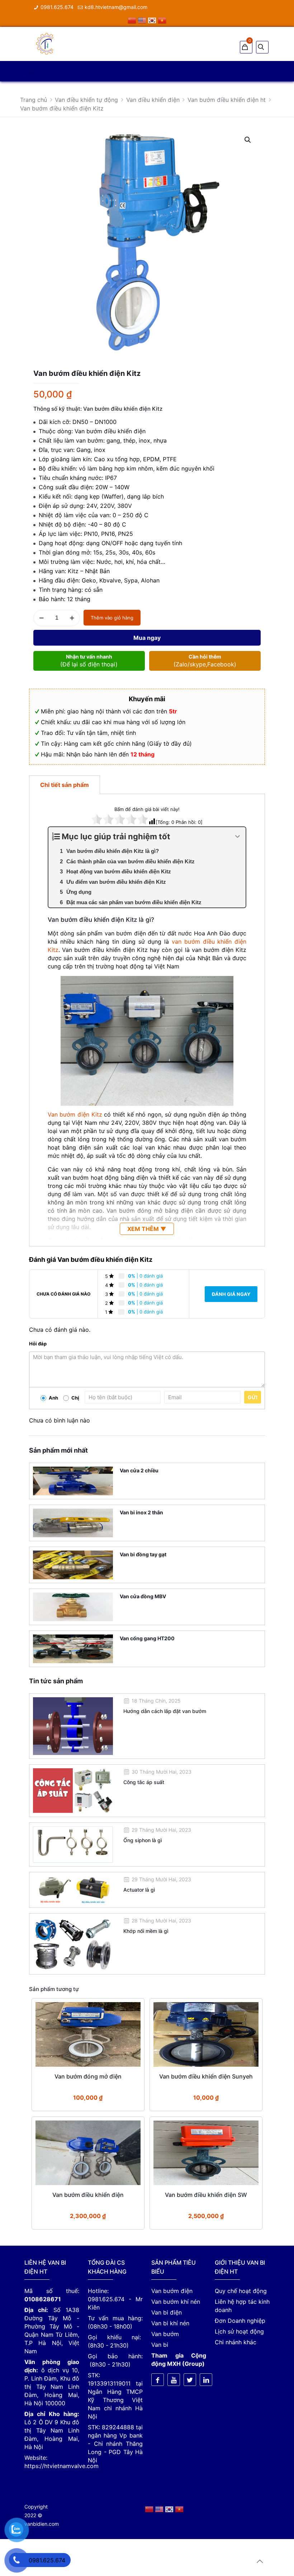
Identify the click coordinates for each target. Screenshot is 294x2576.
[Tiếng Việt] (162, 20)
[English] (143, 20)
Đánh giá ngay (231, 1294)
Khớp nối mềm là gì (146, 1931)
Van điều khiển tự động (86, 100)
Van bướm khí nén (176, 2302)
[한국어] (153, 20)
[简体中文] (133, 20)
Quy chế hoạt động (241, 2291)
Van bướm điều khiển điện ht (227, 100)
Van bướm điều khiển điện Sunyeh (206, 2076)
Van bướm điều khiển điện (88, 2195)
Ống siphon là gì (143, 1840)
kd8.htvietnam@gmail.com (116, 7)
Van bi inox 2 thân (141, 1512)
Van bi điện (167, 2312)
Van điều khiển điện (153, 100)
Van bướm (165, 2334)
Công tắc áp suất (144, 1782)
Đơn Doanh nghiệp (240, 2321)
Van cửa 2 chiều (139, 1470)
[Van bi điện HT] (45, 43)
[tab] (65, 785)
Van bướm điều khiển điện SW (206, 2195)
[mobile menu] (32, 71)
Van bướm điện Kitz (75, 1114)
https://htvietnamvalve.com (61, 2466)
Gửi (253, 1397)
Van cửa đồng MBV (143, 1596)
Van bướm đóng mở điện (88, 2076)
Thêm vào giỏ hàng (112, 618)
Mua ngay (147, 638)
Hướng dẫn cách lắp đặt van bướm (165, 1711)
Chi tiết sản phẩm (65, 785)
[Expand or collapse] (238, 837)
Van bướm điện (172, 2291)
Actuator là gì (139, 1890)
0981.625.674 (57, 7)
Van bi (160, 2345)
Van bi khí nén (170, 2323)
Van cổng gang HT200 (147, 1638)
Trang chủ (34, 100)
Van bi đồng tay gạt (143, 1554)
